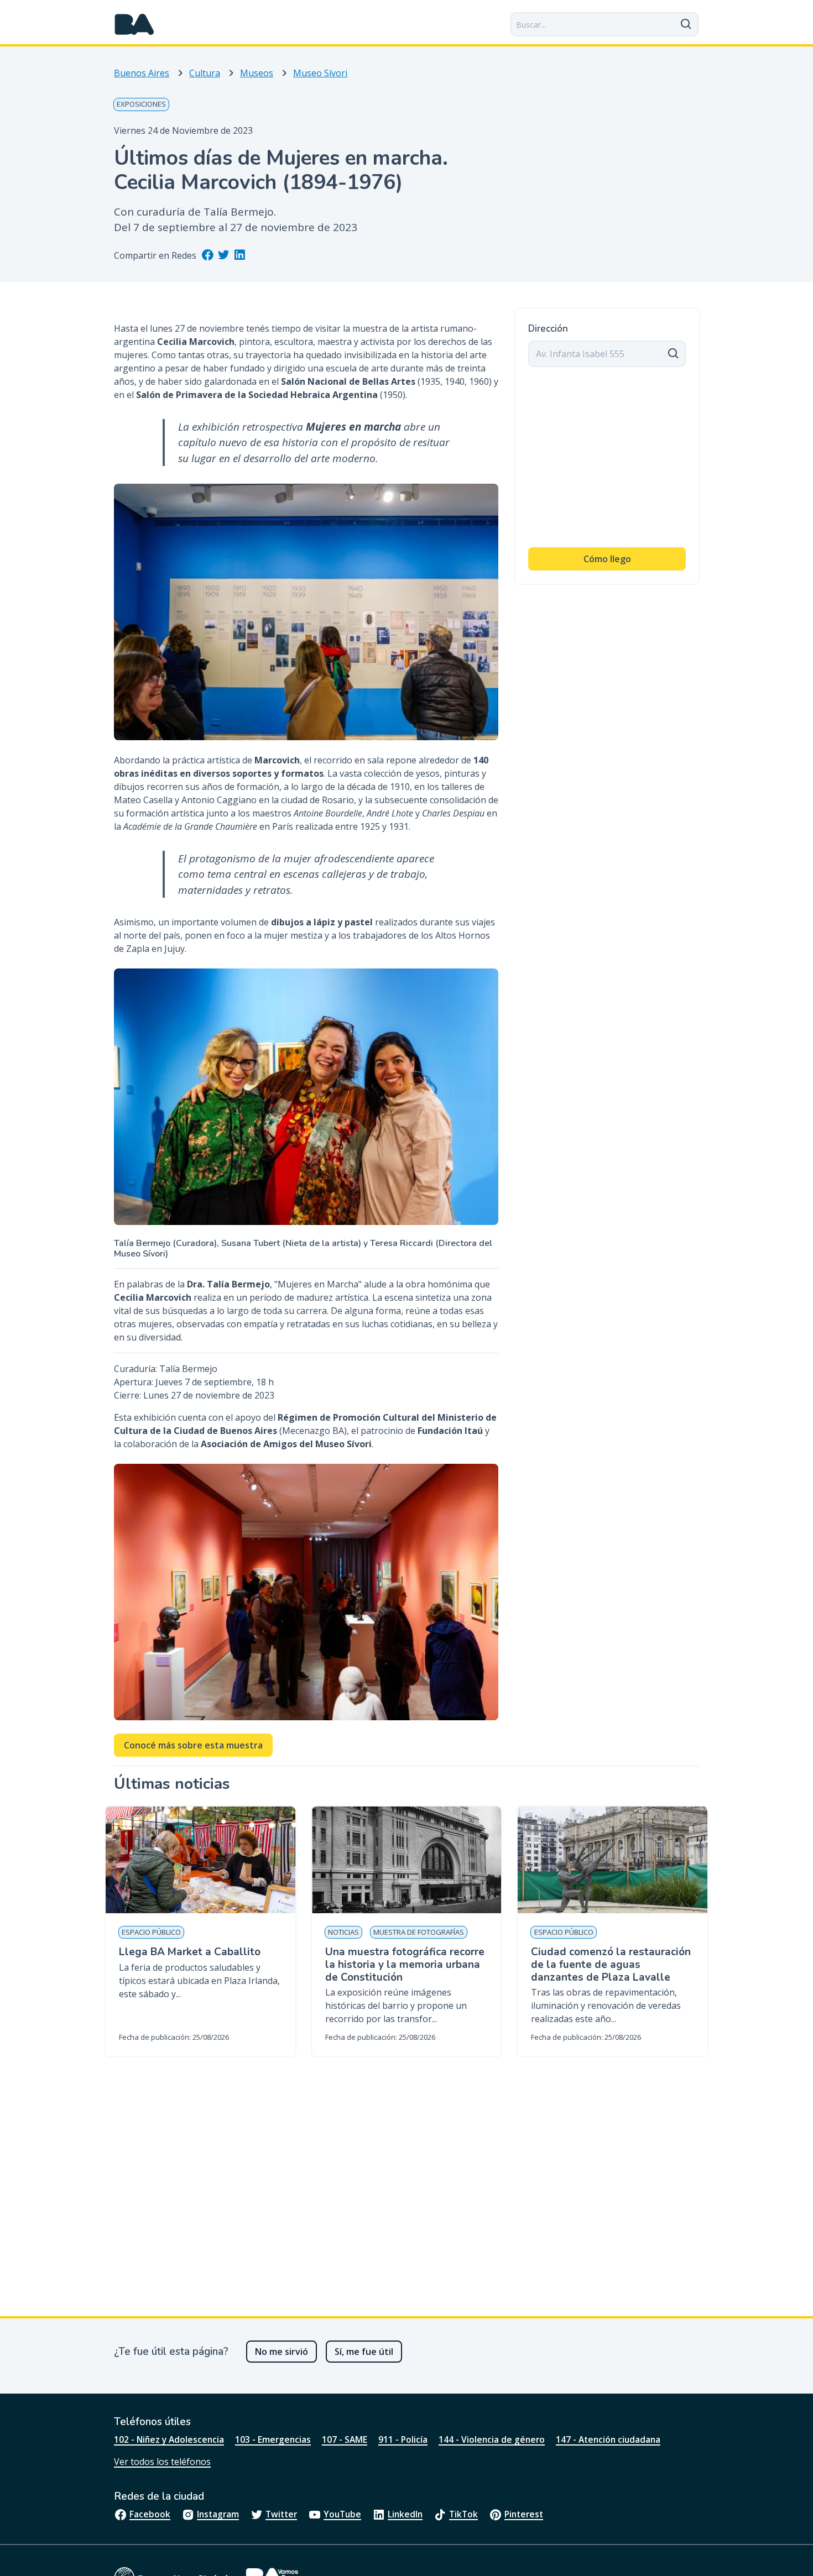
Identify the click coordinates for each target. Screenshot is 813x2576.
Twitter (281, 2514)
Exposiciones (141, 104)
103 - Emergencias (273, 2439)
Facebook (150, 2514)
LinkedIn (405, 2514)
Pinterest (524, 2514)
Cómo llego (607, 559)
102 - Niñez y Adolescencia (169, 2439)
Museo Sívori (320, 73)
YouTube (342, 2514)
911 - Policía (403, 2439)
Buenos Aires (142, 73)
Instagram (218, 2514)
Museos (257, 73)
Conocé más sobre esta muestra (193, 1745)
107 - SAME (345, 2439)
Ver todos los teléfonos (162, 2462)
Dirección (548, 329)
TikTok (463, 2514)
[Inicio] (134, 24)
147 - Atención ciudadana (608, 2439)
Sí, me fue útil (364, 2352)
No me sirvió (282, 2352)
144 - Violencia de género (492, 2439)
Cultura (205, 73)
